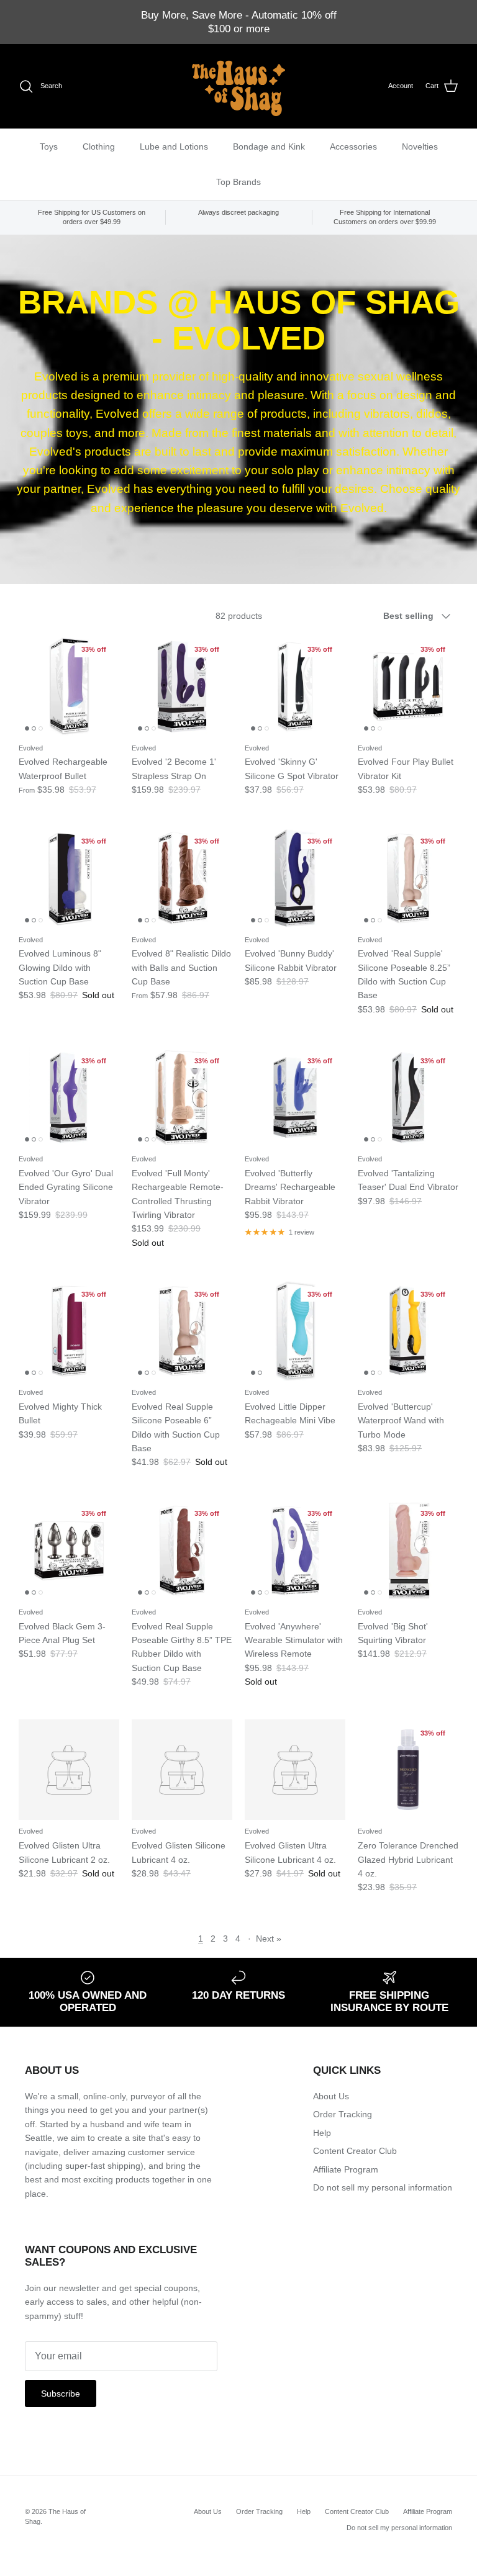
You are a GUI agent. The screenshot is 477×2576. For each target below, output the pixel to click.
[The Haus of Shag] (238, 86)
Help (322, 2133)
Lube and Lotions (174, 146)
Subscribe (61, 2394)
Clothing (99, 146)
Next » (269, 1939)
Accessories (353, 146)
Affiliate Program (346, 2169)
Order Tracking (343, 2114)
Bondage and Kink (269, 146)
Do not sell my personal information (383, 2187)
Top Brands (238, 182)
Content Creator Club (355, 2151)
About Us (331, 2096)
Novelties (420, 146)
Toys (49, 146)
